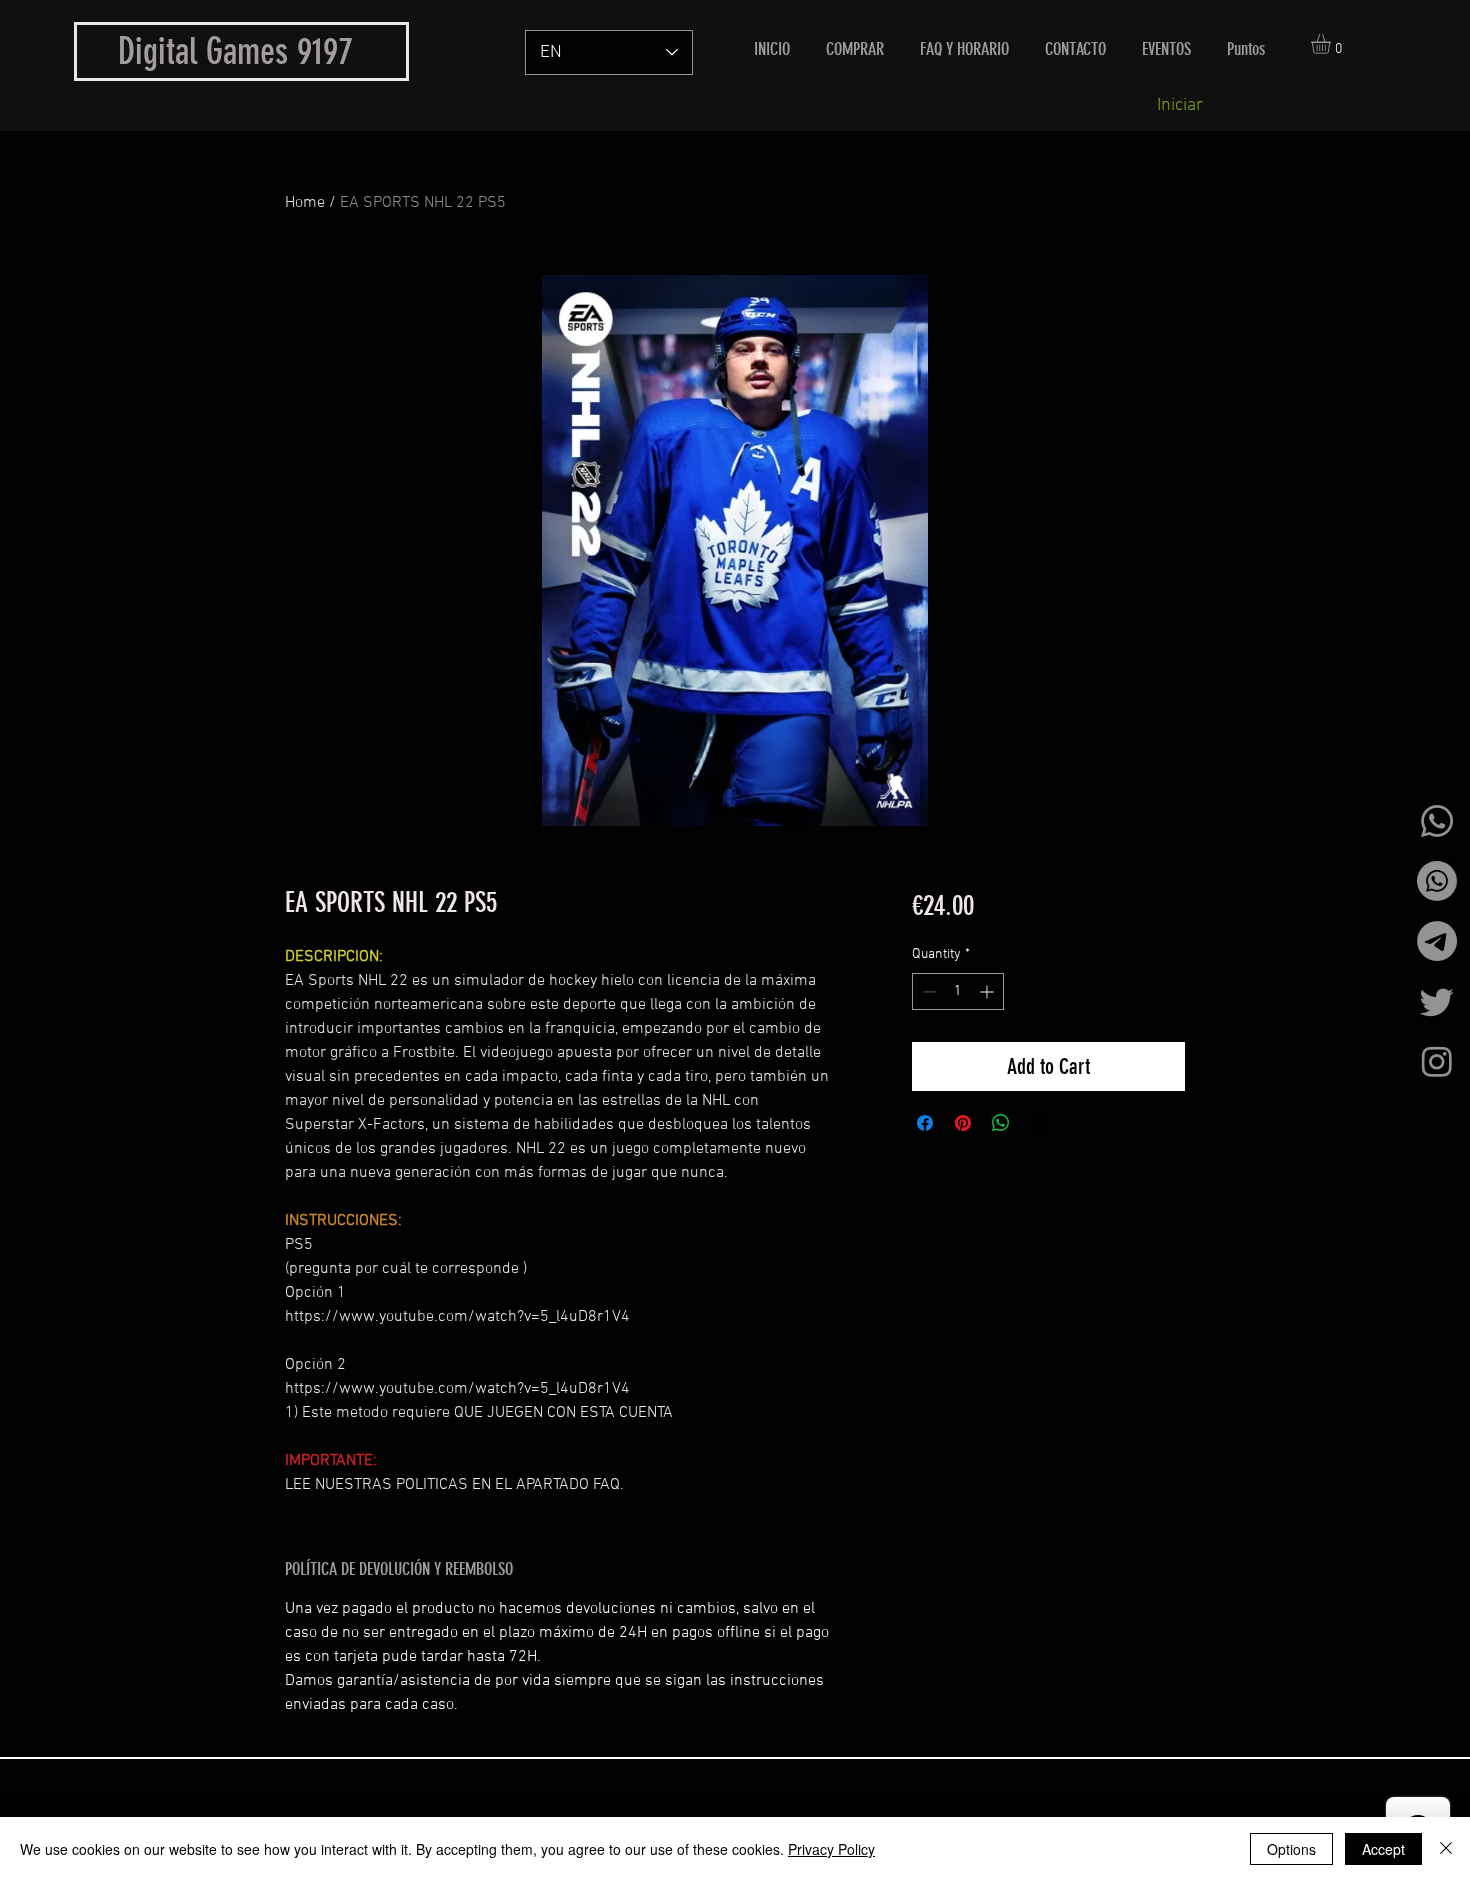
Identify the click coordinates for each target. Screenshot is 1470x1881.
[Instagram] (1437, 1061)
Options (1291, 1849)
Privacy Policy (831, 1849)
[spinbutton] (958, 991)
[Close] (1446, 1849)
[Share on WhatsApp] (1001, 1123)
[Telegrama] (1437, 941)
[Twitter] (1437, 1001)
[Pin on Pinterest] (963, 1123)
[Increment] (988, 991)
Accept (1383, 1849)
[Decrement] (927, 991)
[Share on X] (1039, 1123)
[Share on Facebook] (925, 1123)
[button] (1332, 44)
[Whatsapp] (1437, 821)
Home (305, 203)
